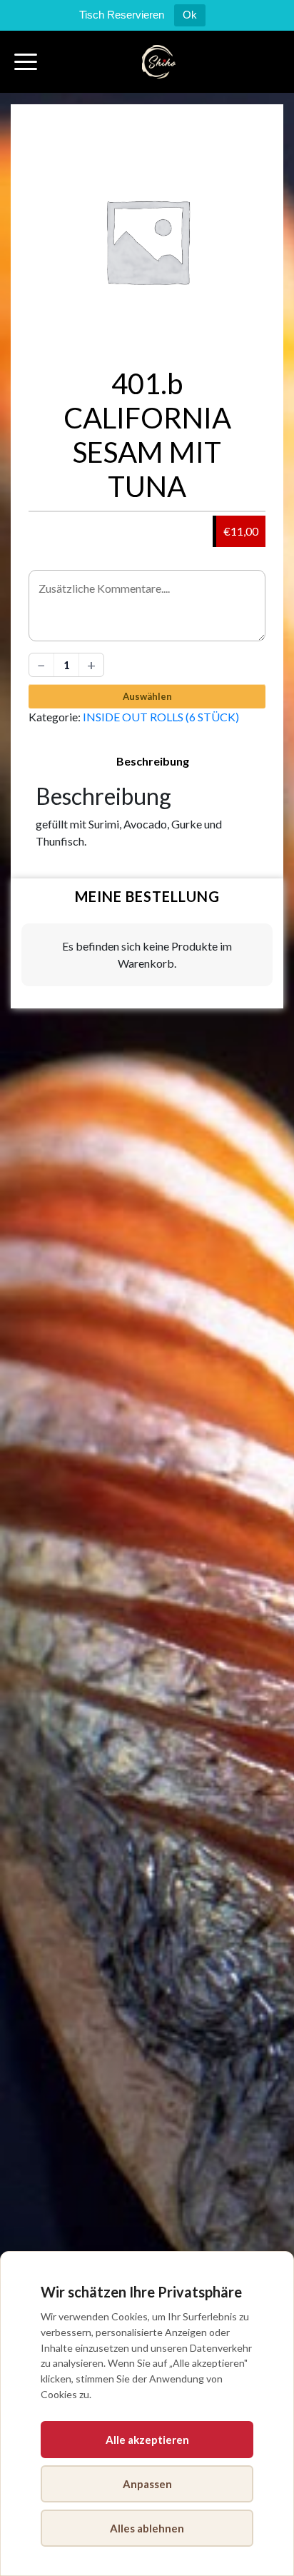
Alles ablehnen (147, 2528)
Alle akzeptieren (147, 2440)
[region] (147, 2414)
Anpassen (147, 2484)
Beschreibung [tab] (153, 761)
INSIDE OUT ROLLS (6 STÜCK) (161, 717)
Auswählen (147, 696)
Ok (190, 15)
